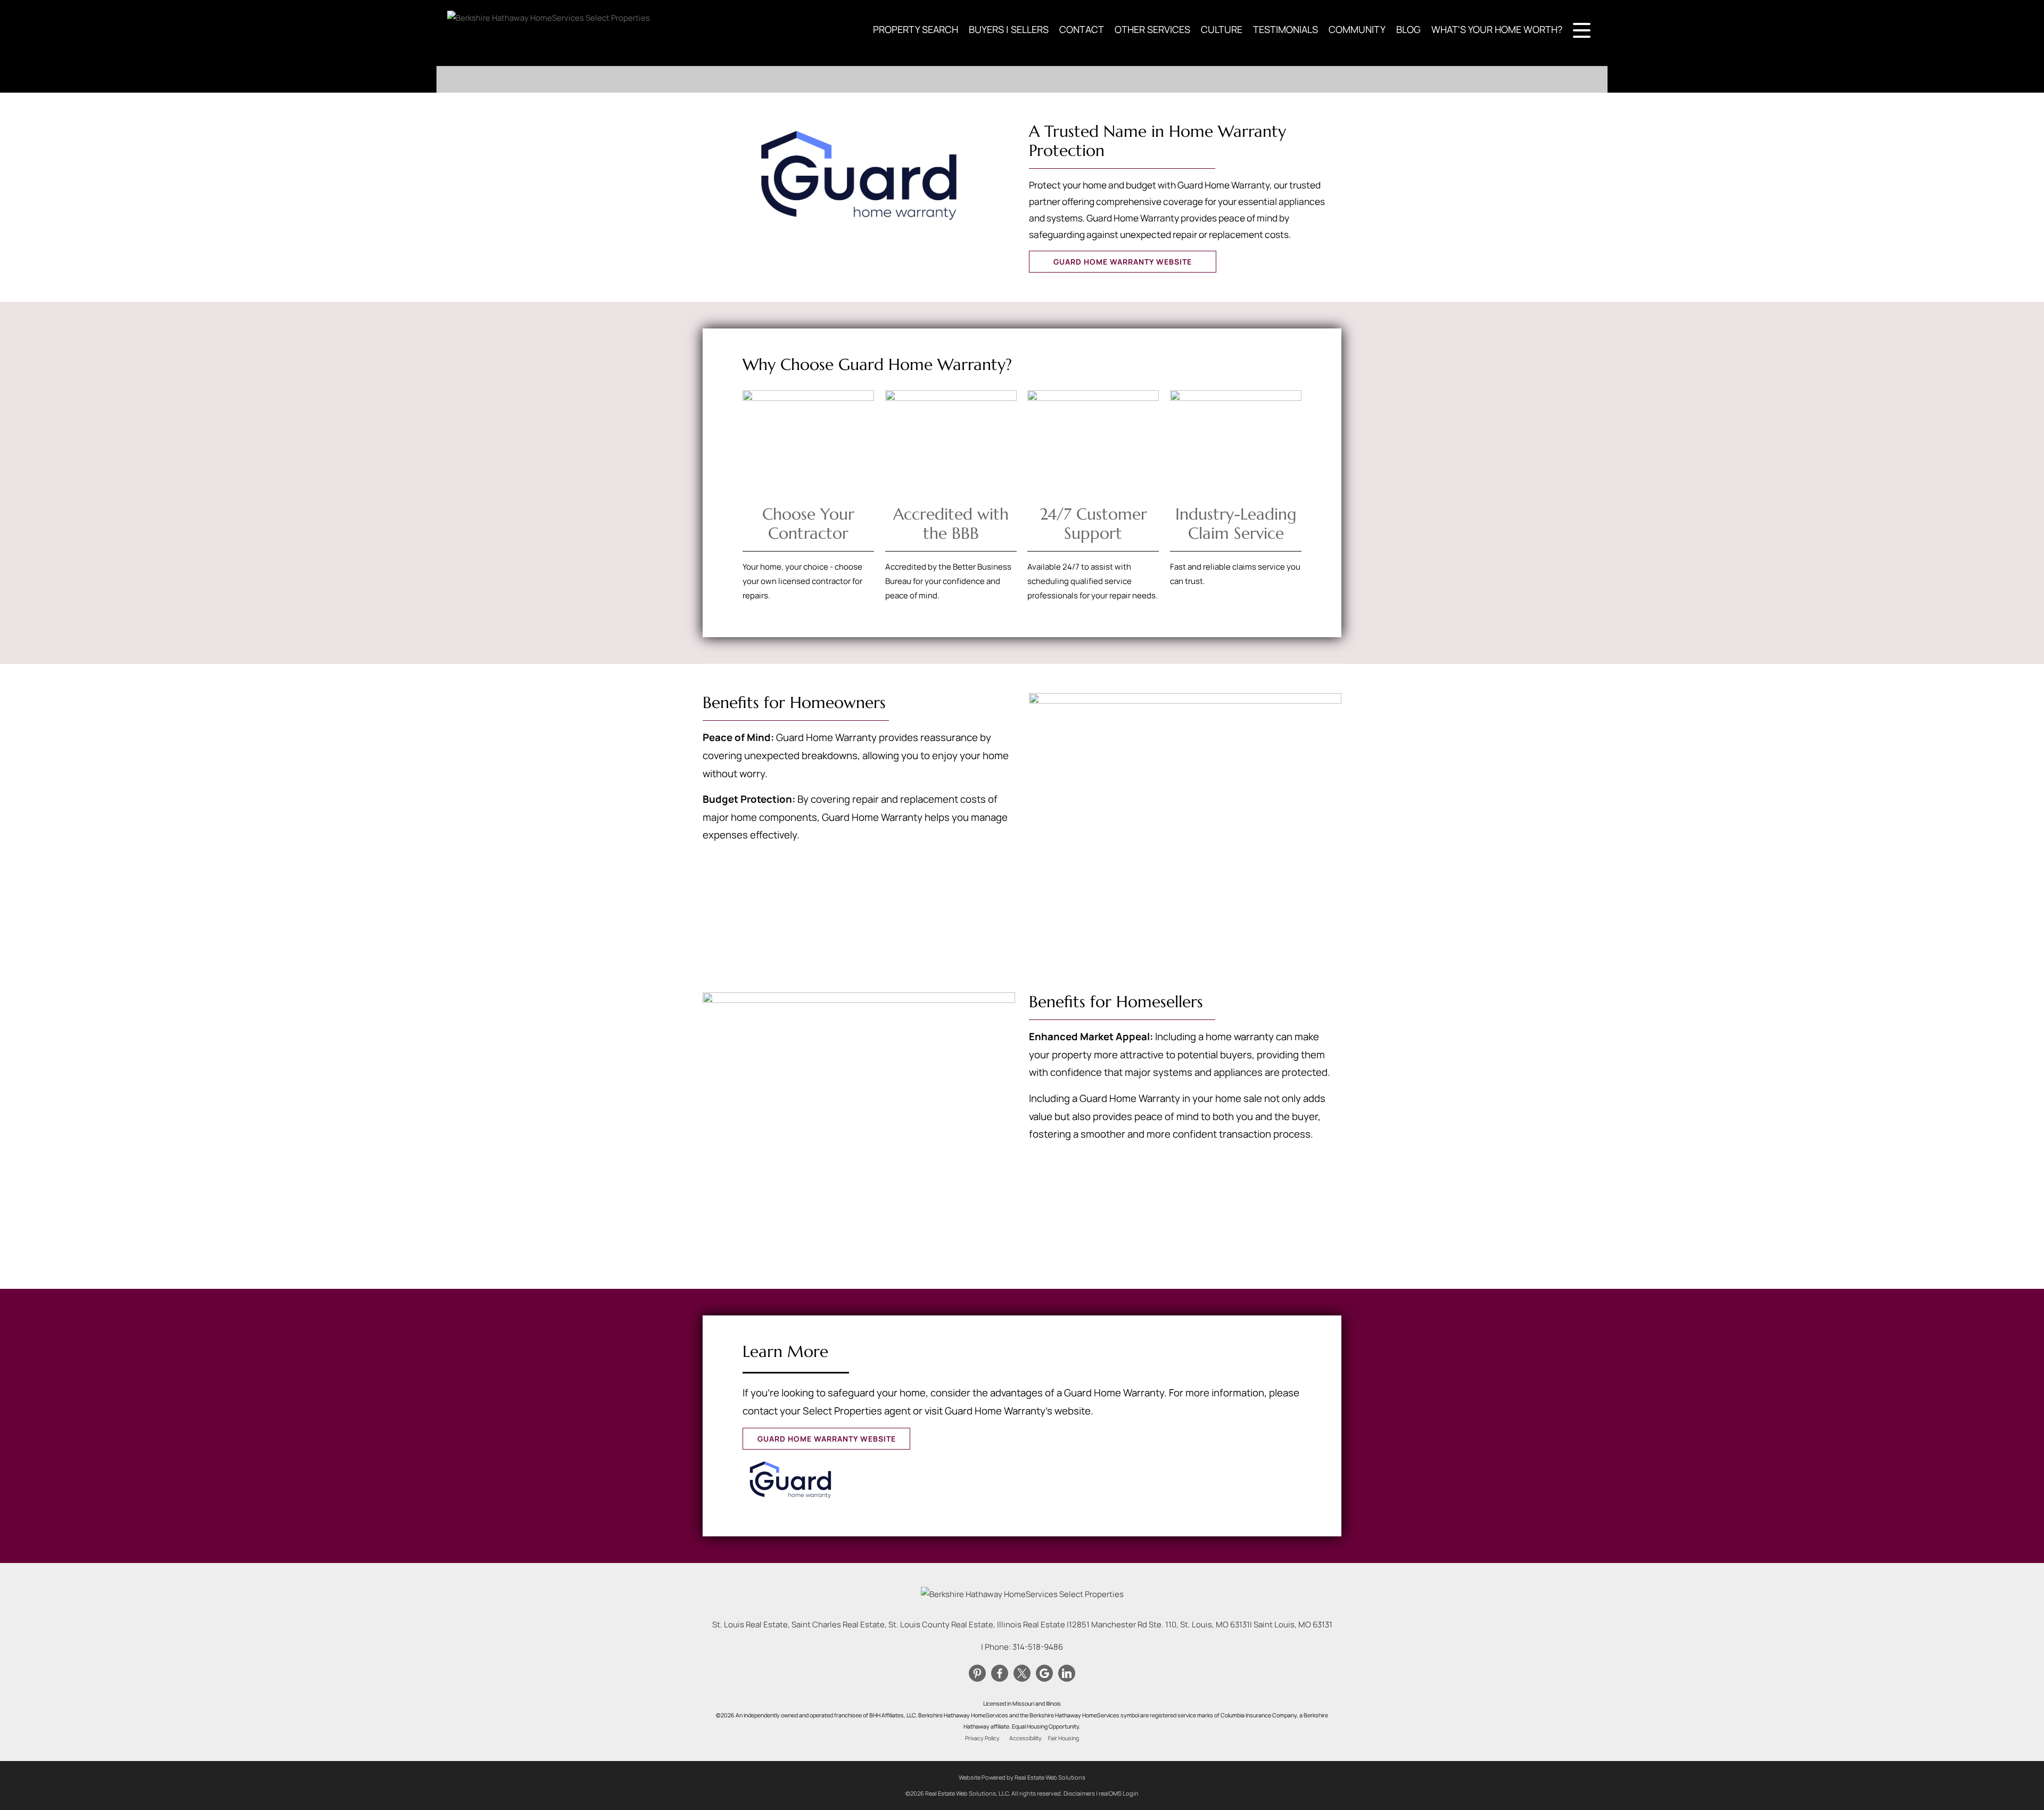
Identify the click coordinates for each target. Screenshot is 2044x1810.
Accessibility (1025, 1738)
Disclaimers (1079, 1793)
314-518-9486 (1038, 1647)
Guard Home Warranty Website (1123, 262)
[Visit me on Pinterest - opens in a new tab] (977, 1674)
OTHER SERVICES (1152, 29)
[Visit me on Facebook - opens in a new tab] (1000, 1674)
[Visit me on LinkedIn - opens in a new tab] (1067, 1674)
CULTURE (1222, 29)
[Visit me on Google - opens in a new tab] (1044, 1674)
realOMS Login (1119, 1793)
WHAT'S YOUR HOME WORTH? (1497, 29)
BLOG (1408, 29)
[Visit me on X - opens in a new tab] (1022, 1674)
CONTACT (1082, 29)
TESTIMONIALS (1285, 29)
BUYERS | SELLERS (1009, 29)
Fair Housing (1064, 1738)
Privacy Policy (982, 1738)
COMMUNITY (1357, 29)
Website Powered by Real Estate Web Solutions (1022, 1777)
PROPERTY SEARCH (916, 29)
